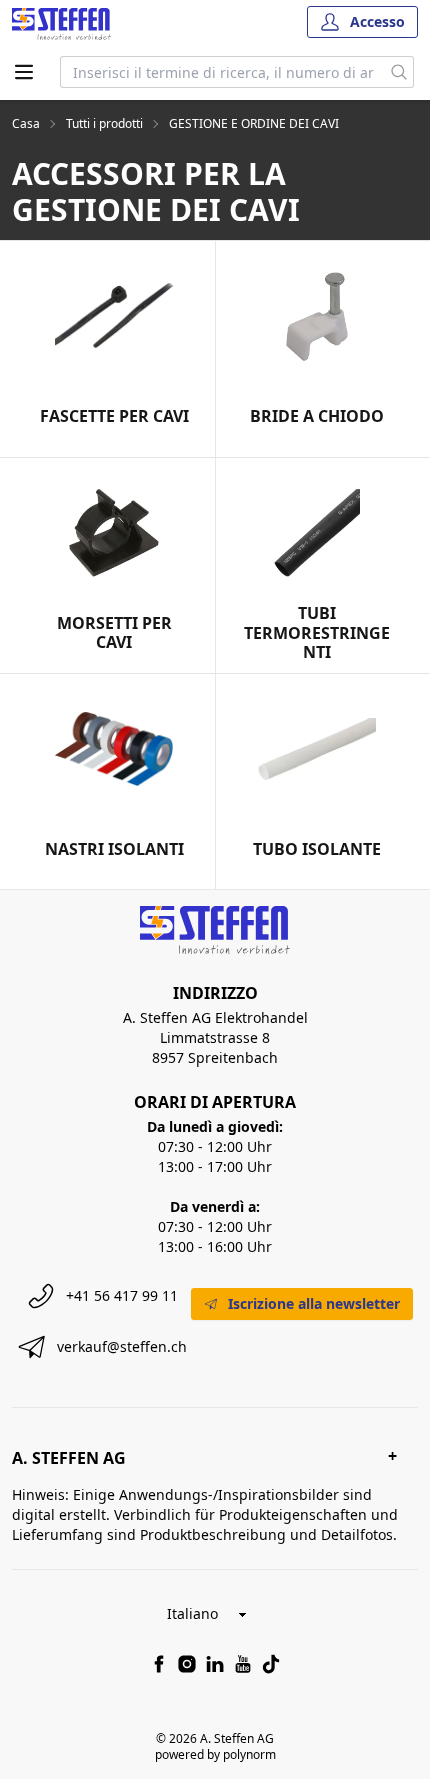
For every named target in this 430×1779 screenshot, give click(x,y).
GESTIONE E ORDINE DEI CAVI (254, 124)
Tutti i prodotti (104, 124)
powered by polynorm (215, 1754)
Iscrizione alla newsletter (314, 1303)
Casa (26, 124)
